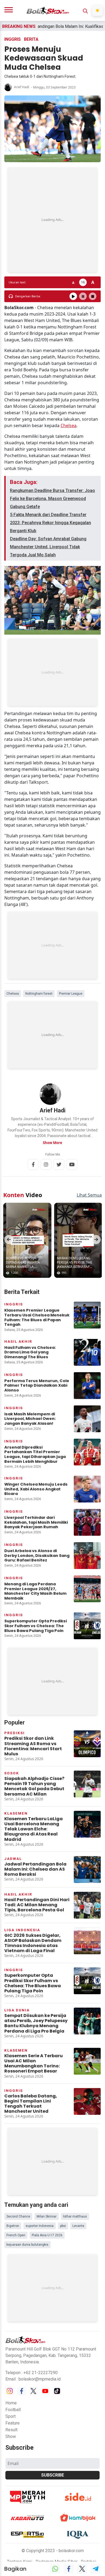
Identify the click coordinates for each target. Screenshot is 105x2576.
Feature (13, 2423)
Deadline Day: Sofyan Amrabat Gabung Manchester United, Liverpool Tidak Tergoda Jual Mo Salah (48, 547)
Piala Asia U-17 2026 (47, 2235)
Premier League (71, 994)
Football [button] (13, 2410)
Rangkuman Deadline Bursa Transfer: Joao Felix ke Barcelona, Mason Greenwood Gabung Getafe (52, 499)
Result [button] (11, 2430)
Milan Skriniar (47, 2216)
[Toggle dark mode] (97, 10)
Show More (52, 1143)
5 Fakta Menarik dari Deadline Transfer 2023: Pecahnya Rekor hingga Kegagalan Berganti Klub (50, 523)
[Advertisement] (52, 220)
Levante (78, 2226)
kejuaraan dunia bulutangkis (27, 2245)
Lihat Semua (89, 1195)
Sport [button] (10, 2416)
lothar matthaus (75, 2216)
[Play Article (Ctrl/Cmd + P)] (73, 296)
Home (11, 2403)
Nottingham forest (39, 994)
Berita (31, 39)
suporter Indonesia (40, 2226)
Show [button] (11, 2436)
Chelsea (69, 425)
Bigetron (13, 2226)
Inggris (13, 39)
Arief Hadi (22, 87)
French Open (16, 2235)
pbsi (63, 2226)
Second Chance (18, 2216)
